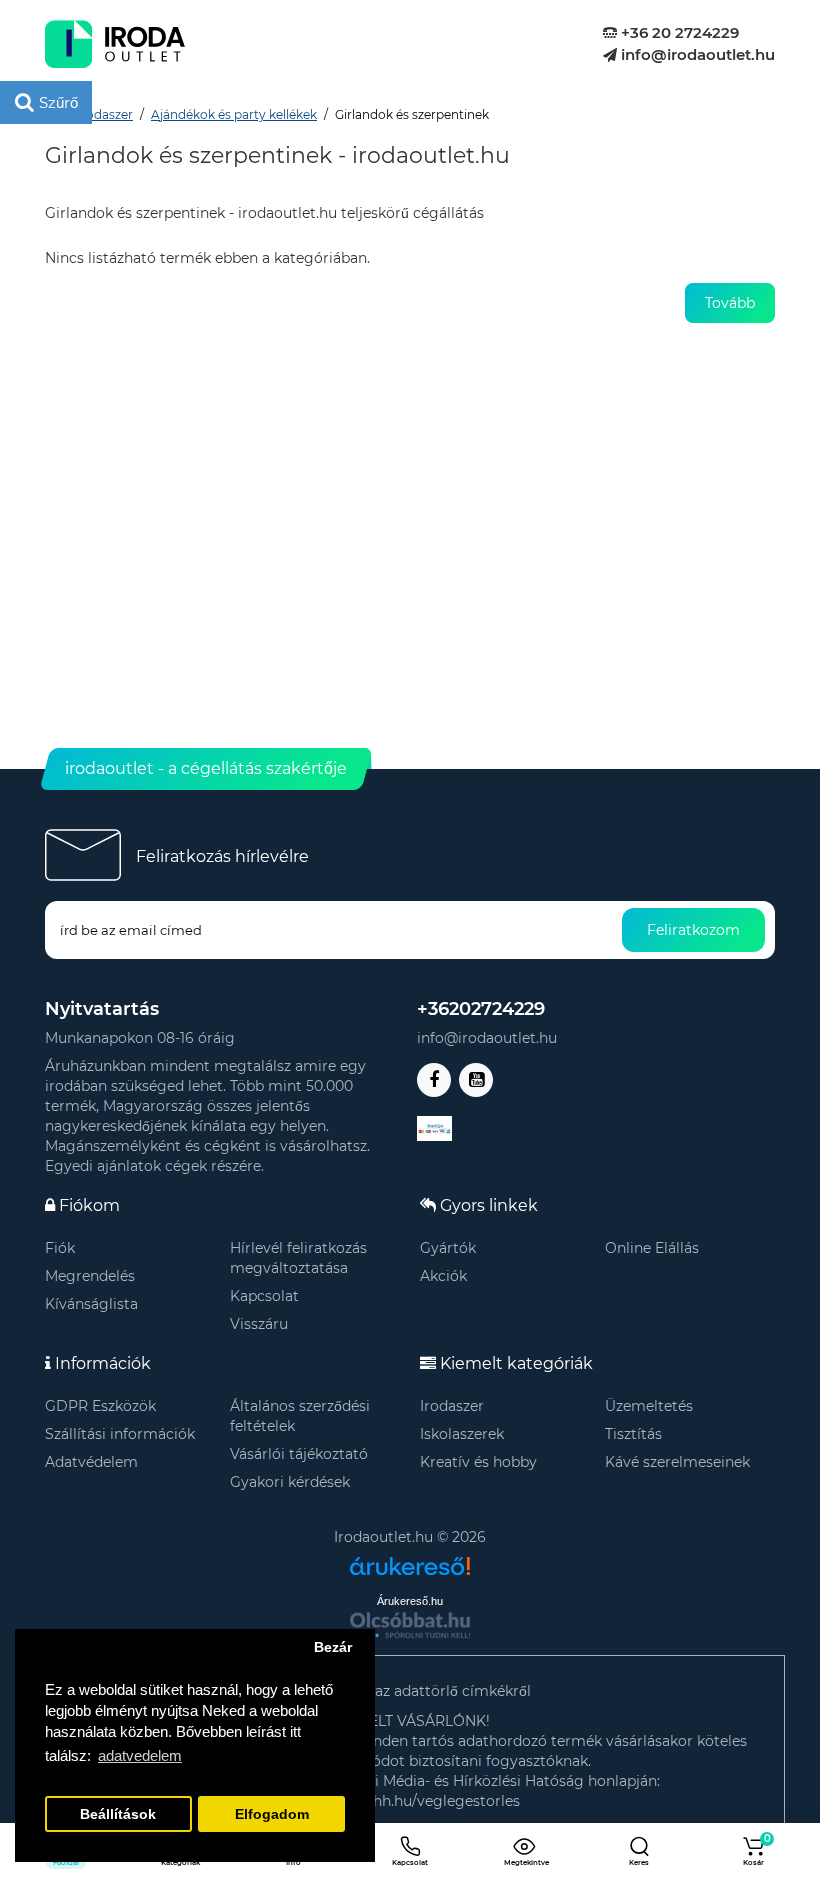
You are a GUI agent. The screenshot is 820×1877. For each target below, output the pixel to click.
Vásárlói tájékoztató (299, 1454)
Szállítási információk (120, 1434)
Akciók (443, 1276)
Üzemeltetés (649, 1406)
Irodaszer (452, 1406)
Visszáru (259, 1324)
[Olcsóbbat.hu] (410, 1625)
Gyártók (448, 1248)
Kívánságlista (91, 1304)
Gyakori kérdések (290, 1482)
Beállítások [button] (118, 1814)
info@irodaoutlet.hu (696, 54)
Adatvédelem (91, 1462)
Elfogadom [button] (272, 1814)
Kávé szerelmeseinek (677, 1462)
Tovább (730, 303)
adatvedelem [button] (140, 1755)
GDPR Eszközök (100, 1406)
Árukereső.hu (410, 1601)
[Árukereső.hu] (410, 1558)
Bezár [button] (333, 1647)
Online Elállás (652, 1248)
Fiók (60, 1248)
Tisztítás (633, 1434)
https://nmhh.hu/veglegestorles (410, 1801)
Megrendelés (90, 1276)
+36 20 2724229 (678, 32)
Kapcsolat (264, 1296)
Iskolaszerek (462, 1434)
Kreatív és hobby (478, 1462)
